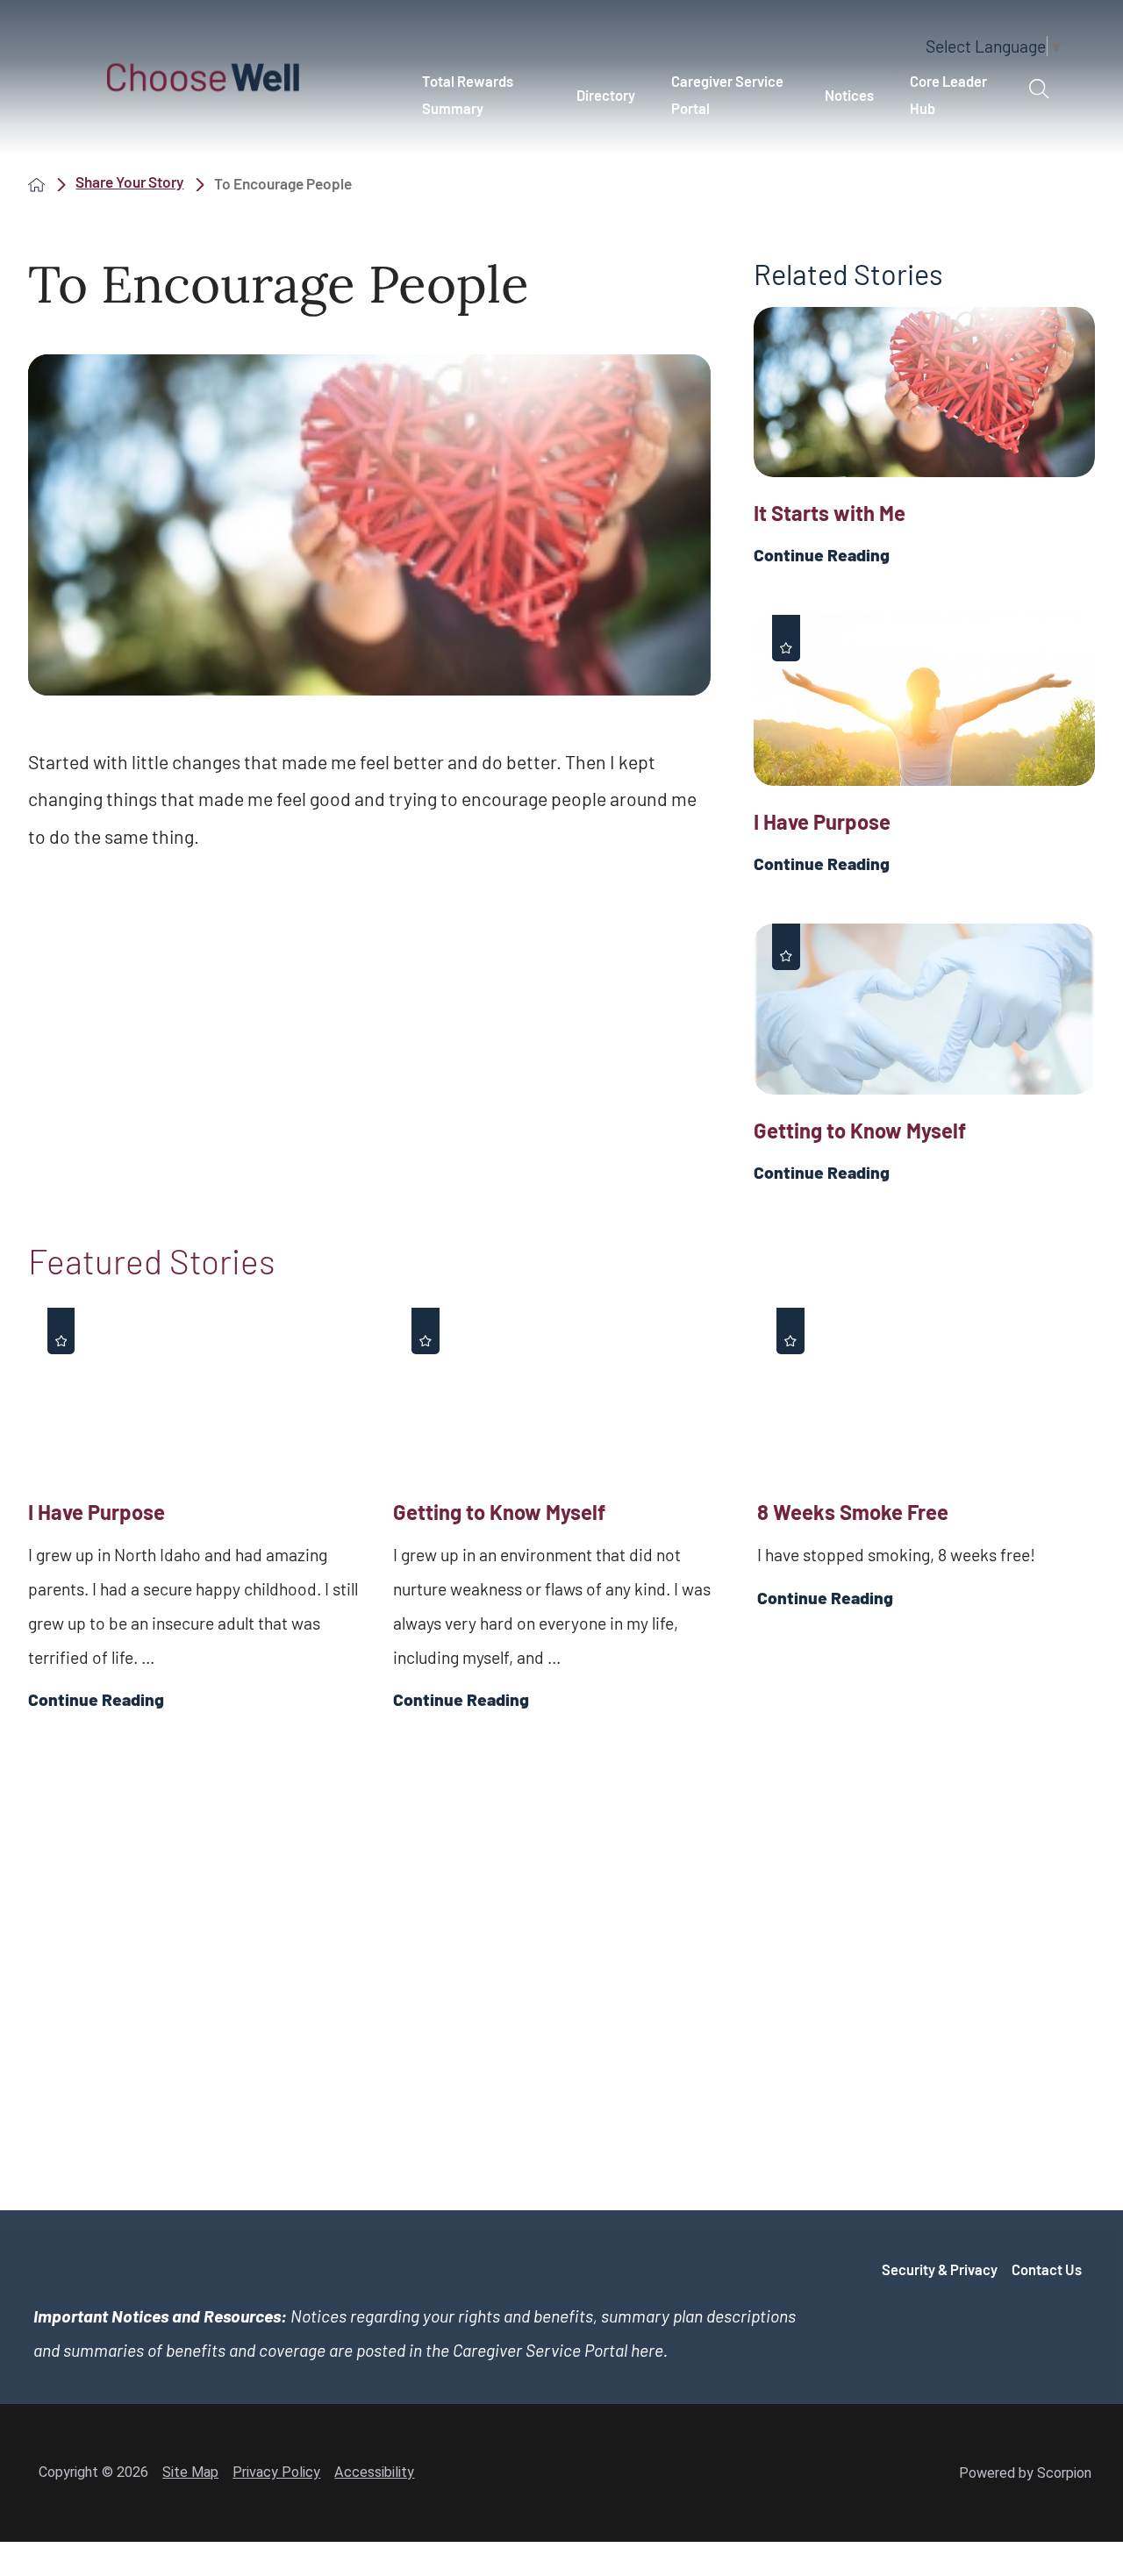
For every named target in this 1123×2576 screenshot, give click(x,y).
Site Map (190, 2472)
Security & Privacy (940, 2269)
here (647, 2350)
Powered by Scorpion (1025, 2473)
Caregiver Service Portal (727, 94)
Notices (849, 95)
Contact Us (1047, 2269)
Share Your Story (129, 182)
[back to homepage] (36, 184)
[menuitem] (481, 95)
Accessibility (374, 2472)
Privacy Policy (276, 2472)
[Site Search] (1039, 89)
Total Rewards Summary (468, 94)
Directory (606, 95)
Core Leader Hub (948, 94)
